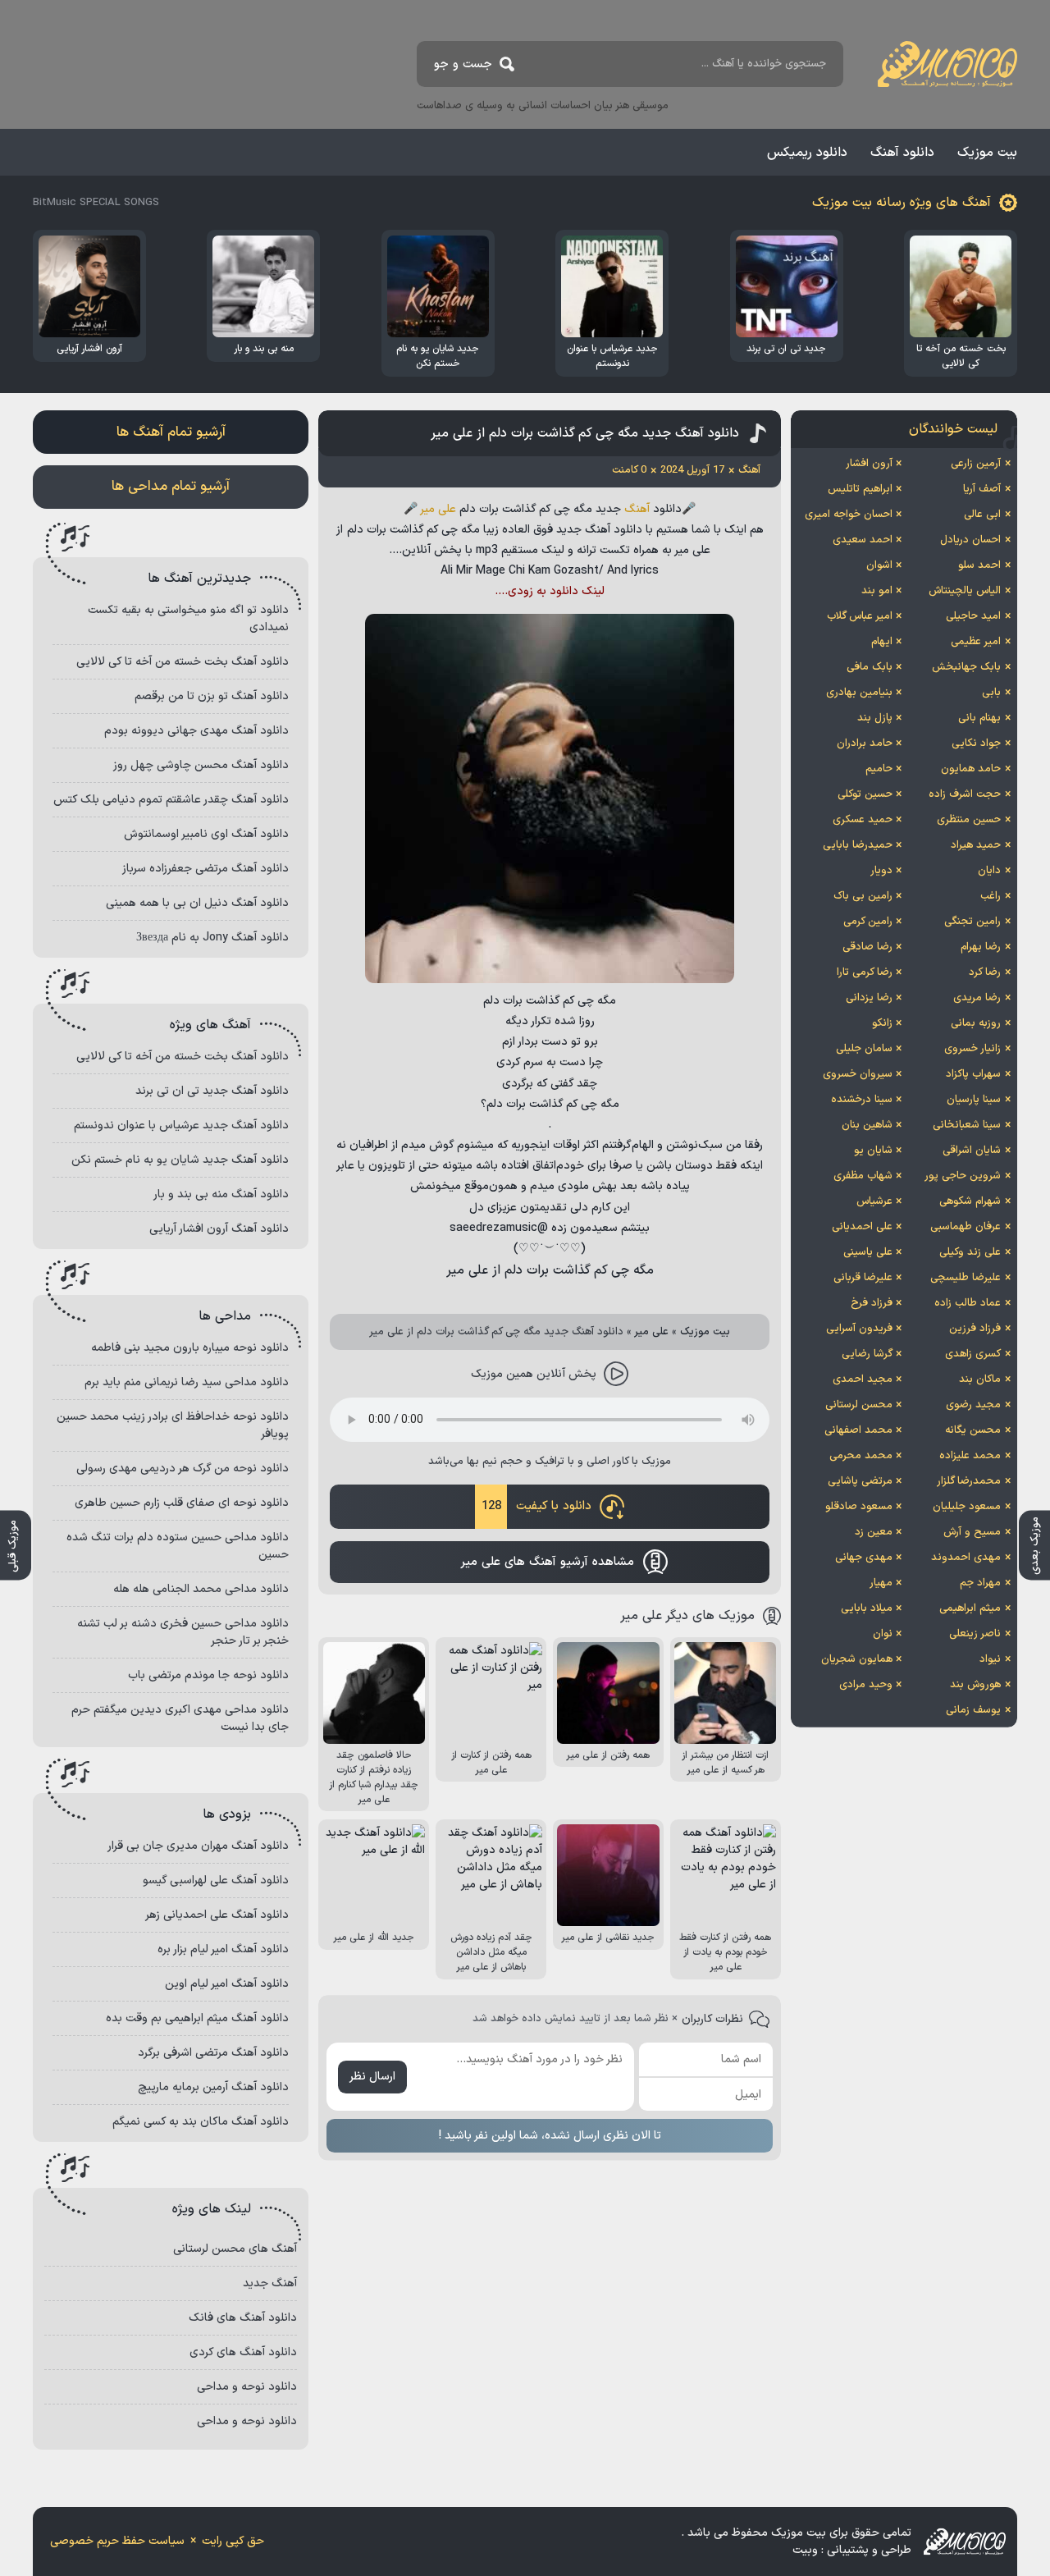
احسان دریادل (970, 540)
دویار (881, 871)
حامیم (879, 769)
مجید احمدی (863, 1380)
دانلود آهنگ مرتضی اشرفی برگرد (213, 2053)
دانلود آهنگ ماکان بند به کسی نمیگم (201, 2122)
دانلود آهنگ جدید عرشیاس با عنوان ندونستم (181, 1126)
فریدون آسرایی (859, 1329)
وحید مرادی (866, 1685)
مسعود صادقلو (859, 1507)
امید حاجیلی (973, 616)
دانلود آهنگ (902, 153)
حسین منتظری (969, 820)
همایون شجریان (857, 1659)
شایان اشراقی (972, 1151)
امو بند (877, 591)
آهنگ (637, 509)
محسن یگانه (973, 1430)
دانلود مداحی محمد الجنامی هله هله (201, 1589)
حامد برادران (865, 744)
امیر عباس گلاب (860, 616)
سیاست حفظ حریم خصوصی (117, 2541)
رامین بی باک (863, 896)
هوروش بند (975, 1685)
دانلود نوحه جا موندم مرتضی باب (208, 1675)
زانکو (882, 1023)
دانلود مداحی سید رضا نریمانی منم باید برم (187, 1382)
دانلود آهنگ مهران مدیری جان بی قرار (198, 1846)
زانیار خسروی (972, 1049)
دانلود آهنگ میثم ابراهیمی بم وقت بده (197, 2018)
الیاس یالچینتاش (965, 591)
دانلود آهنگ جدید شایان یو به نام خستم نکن (180, 1160)
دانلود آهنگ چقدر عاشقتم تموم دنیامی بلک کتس (171, 800)
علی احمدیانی (862, 1227)
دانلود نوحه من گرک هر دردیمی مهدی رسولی (183, 1469)
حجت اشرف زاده (965, 794)
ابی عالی (982, 515)
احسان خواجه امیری (849, 515)
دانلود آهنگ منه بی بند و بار (221, 1194)
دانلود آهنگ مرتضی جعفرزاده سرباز (205, 869)
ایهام (882, 642)
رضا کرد (985, 972)
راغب (991, 896)
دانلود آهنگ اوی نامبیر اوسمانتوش (206, 834)
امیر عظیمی (976, 642)
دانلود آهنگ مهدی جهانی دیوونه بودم (196, 731)
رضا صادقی (867, 947)
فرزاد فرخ (872, 1303)
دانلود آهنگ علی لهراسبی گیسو (216, 1881)
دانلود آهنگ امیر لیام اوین (227, 1984)
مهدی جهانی (864, 1558)
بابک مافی (870, 667)
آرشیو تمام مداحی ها (171, 487)
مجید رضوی (973, 1405)
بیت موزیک (987, 153)
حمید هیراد (976, 845)
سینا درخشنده (862, 1100)
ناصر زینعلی (975, 1634)
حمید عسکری (863, 820)
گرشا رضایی (867, 1354)
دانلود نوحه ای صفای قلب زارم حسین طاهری (182, 1503)
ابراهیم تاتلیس (860, 489)
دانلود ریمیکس (807, 153)
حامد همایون (971, 769)
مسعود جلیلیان (967, 1507)
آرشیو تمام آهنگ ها (171, 432)
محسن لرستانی (859, 1405)
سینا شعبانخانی (967, 1125)
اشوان (879, 565)
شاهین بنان (867, 1125)
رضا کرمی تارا (865, 972)
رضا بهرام (981, 947)
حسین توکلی (865, 794)
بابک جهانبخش (966, 667)
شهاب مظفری (863, 1176)
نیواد (990, 1659)
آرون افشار (869, 464)
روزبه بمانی (976, 1023)
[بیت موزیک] (947, 64)
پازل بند (875, 718)
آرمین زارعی (976, 464)
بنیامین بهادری (859, 693)
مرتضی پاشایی (860, 1481)
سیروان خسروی (858, 1074)
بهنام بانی (979, 718)
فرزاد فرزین (975, 1329)
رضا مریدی (977, 998)
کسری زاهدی (973, 1354)
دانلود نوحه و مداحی (247, 2387)
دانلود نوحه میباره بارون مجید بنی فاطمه (190, 1348)
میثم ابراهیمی (970, 1608)
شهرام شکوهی (970, 1201)
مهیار (881, 1583)
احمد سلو (979, 565)
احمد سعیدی (863, 540)
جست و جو (463, 64)
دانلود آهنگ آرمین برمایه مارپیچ (213, 2087)
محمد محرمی (861, 1456)
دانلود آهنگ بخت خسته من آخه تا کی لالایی (183, 662)
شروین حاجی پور (963, 1176)
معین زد (874, 1532)
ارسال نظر (372, 2077)
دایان (989, 871)
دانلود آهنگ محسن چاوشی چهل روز (201, 765)
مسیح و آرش (972, 1532)
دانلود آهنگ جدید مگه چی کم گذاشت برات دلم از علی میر (585, 433)
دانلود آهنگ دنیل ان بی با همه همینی (197, 903)
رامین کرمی (868, 922)
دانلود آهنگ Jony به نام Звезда (212, 938)
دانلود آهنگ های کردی (243, 2352)
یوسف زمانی (973, 1710)
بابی (991, 693)
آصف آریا (982, 489)
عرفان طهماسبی (966, 1227)
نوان (883, 1634)
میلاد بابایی (867, 1608)
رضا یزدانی (869, 998)
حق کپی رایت (233, 2541)
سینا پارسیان (974, 1100)
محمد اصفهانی (858, 1430)
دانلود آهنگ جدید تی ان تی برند (212, 1091)
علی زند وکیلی (970, 1252)
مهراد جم (980, 1583)
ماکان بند (980, 1380)
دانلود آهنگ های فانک (243, 2318)
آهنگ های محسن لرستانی (235, 2249)
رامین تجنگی (972, 922)
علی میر (438, 509)
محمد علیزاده (970, 1456)
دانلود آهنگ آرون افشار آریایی (219, 1229)
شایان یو (873, 1151)
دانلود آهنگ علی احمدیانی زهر (217, 1915)
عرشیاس (874, 1201)
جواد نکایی (976, 744)
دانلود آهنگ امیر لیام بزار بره (223, 1949)
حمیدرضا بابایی (858, 845)
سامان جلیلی (864, 1049)
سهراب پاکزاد (973, 1074)
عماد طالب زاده (968, 1303)
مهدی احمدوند (966, 1558)
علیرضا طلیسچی (966, 1278)
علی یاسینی (868, 1252)
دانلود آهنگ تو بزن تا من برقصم (212, 696)
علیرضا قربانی (863, 1278)
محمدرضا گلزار (969, 1481)
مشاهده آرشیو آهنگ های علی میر (547, 1562)
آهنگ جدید (270, 2283)
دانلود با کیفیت (536, 1506)
